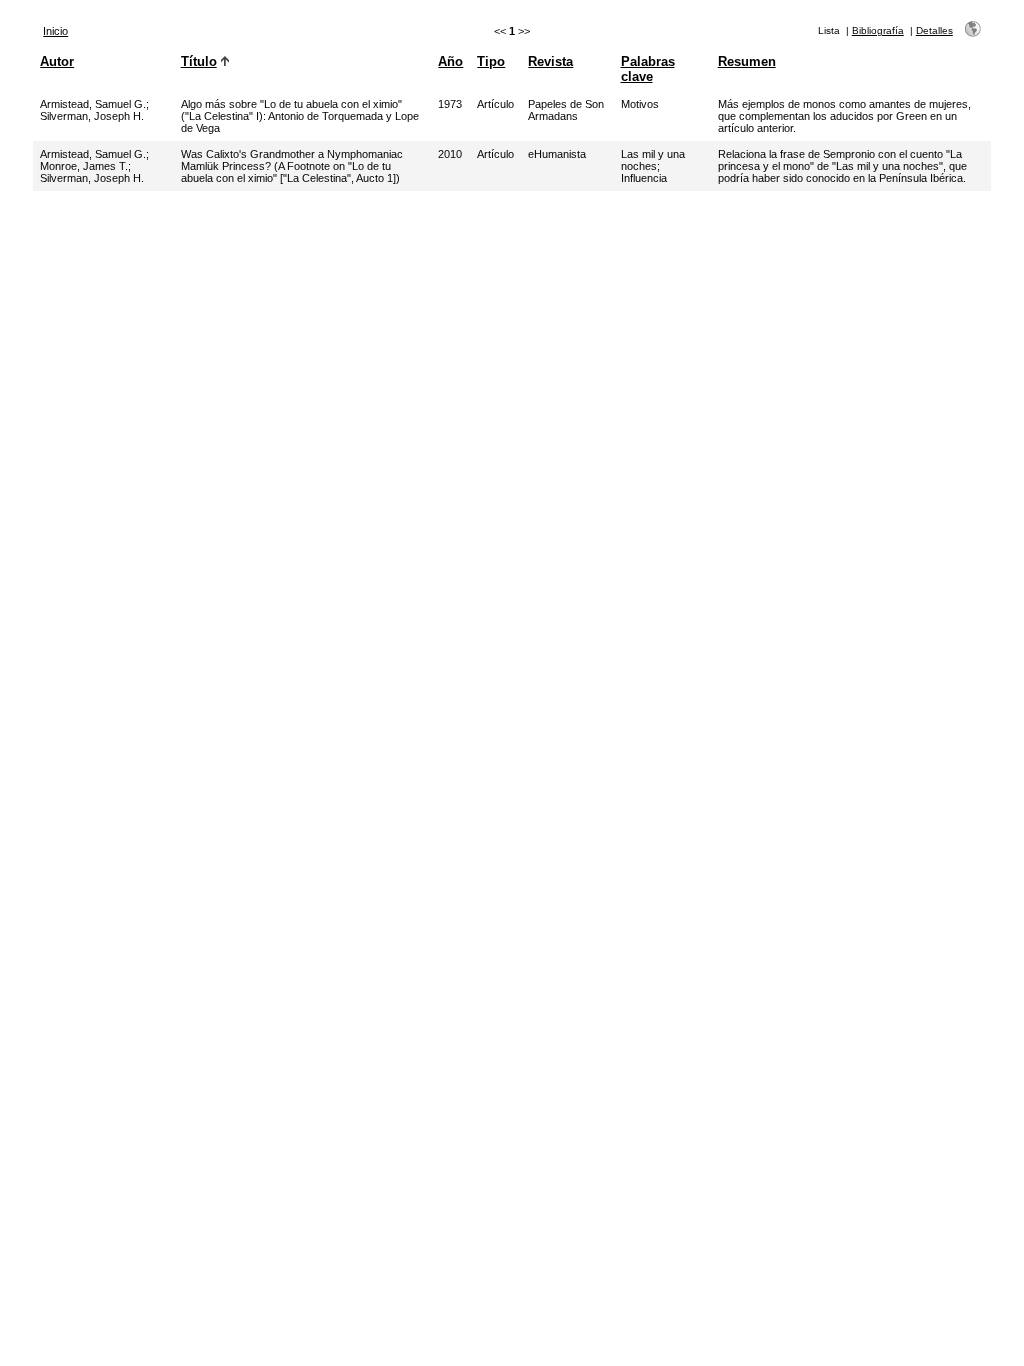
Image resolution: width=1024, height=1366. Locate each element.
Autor (57, 61)
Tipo (491, 61)
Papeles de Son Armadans (566, 110)
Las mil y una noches (653, 160)
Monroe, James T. (84, 166)
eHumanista (557, 154)
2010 (450, 154)
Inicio (55, 31)
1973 (450, 104)
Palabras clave (648, 69)
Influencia (644, 178)
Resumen (747, 61)
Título (199, 61)
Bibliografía (878, 30)
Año (450, 61)
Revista (550, 61)
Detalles (934, 30)
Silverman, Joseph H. (92, 116)
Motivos (640, 104)
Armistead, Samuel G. (93, 104)
